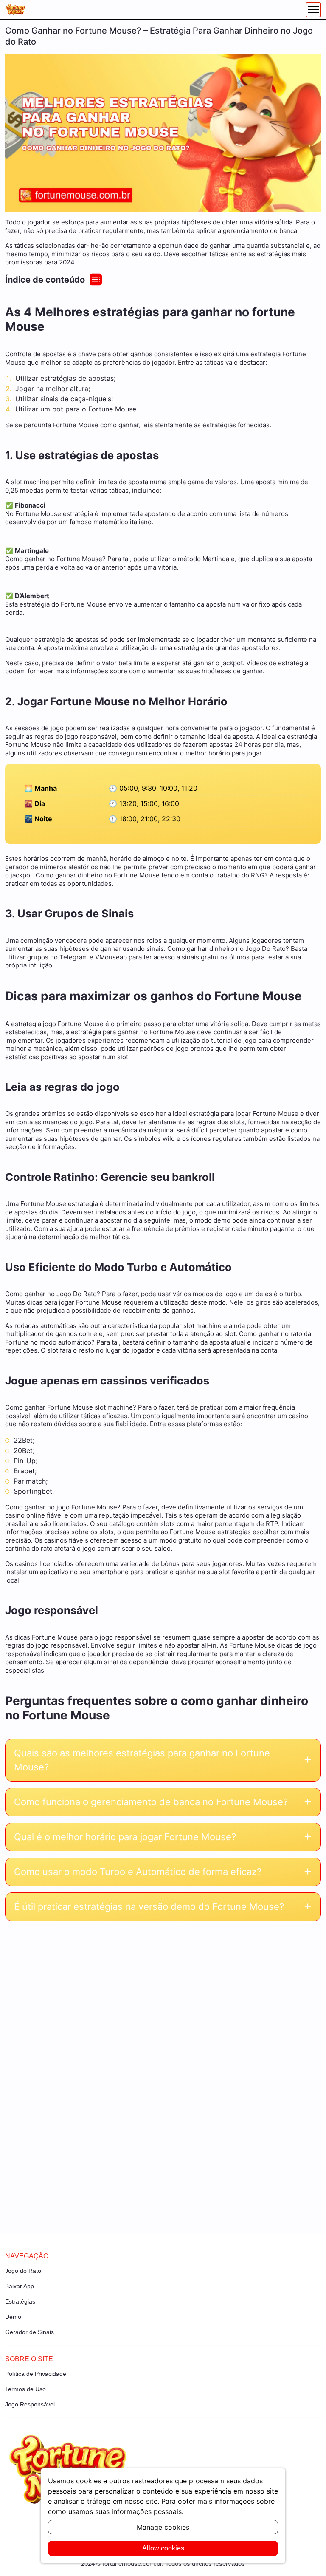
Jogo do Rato (23, 2271)
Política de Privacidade (36, 2374)
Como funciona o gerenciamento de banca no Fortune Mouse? (151, 1802)
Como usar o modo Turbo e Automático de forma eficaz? (138, 1872)
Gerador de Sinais (30, 2332)
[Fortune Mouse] (15, 10)
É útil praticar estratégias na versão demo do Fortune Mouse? (149, 1906)
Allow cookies (163, 2548)
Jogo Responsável (30, 2404)
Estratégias (20, 2301)
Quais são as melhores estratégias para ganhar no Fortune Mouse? (142, 1760)
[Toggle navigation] (313, 10)
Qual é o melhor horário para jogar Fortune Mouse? (125, 1837)
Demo (13, 2317)
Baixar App (20, 2286)
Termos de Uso (25, 2389)
